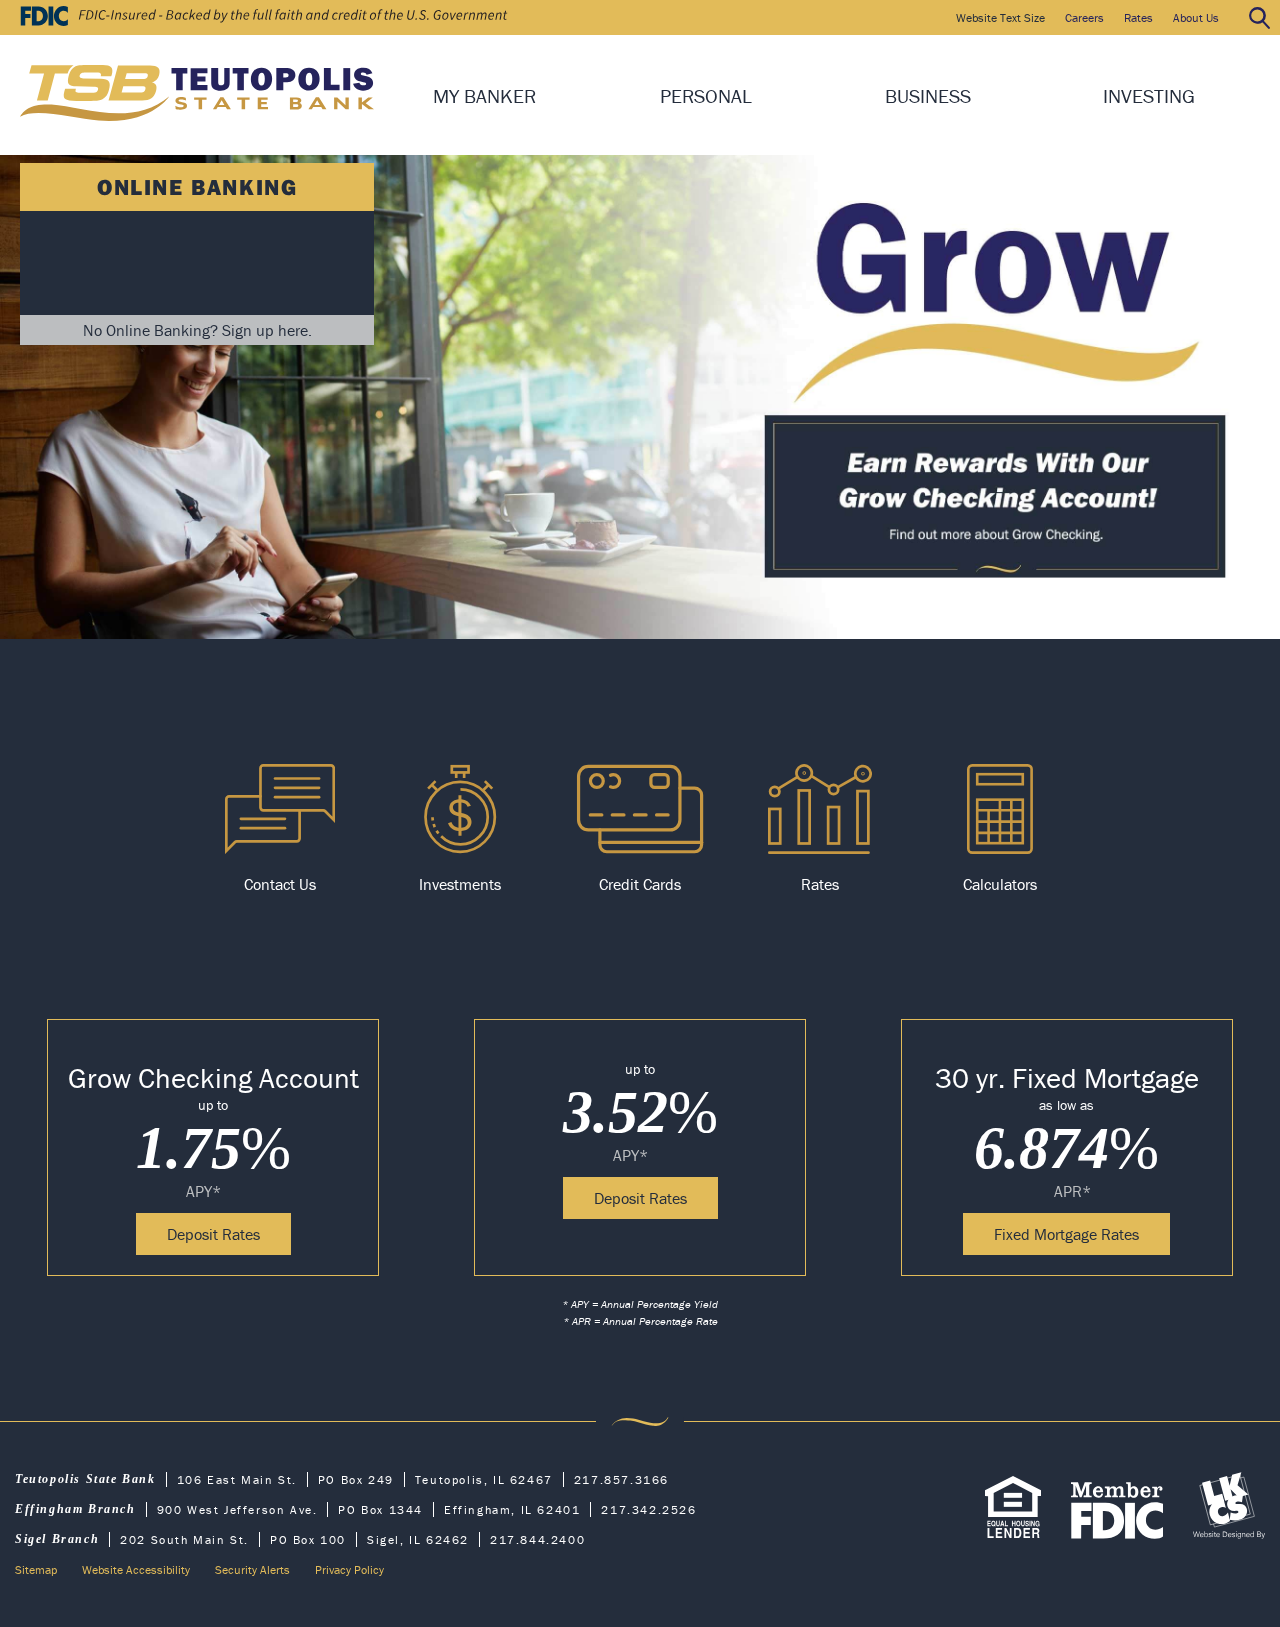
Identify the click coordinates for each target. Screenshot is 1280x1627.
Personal (706, 95)
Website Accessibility (136, 1569)
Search (1259, 17)
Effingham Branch (75, 1509)
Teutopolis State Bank (85, 1479)
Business (928, 95)
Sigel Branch (57, 1539)
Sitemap (36, 1569)
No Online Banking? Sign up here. (197, 330)
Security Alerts (252, 1569)
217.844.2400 (537, 1539)
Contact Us (280, 884)
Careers (1084, 17)
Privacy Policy (349, 1569)
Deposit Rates (213, 1234)
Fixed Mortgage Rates (1066, 1234)
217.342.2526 (648, 1509)
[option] (280, 829)
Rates (1138, 17)
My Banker (484, 95)
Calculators (1000, 884)
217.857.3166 (621, 1479)
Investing (1149, 95)
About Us (1196, 17)
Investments (460, 884)
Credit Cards (640, 884)
